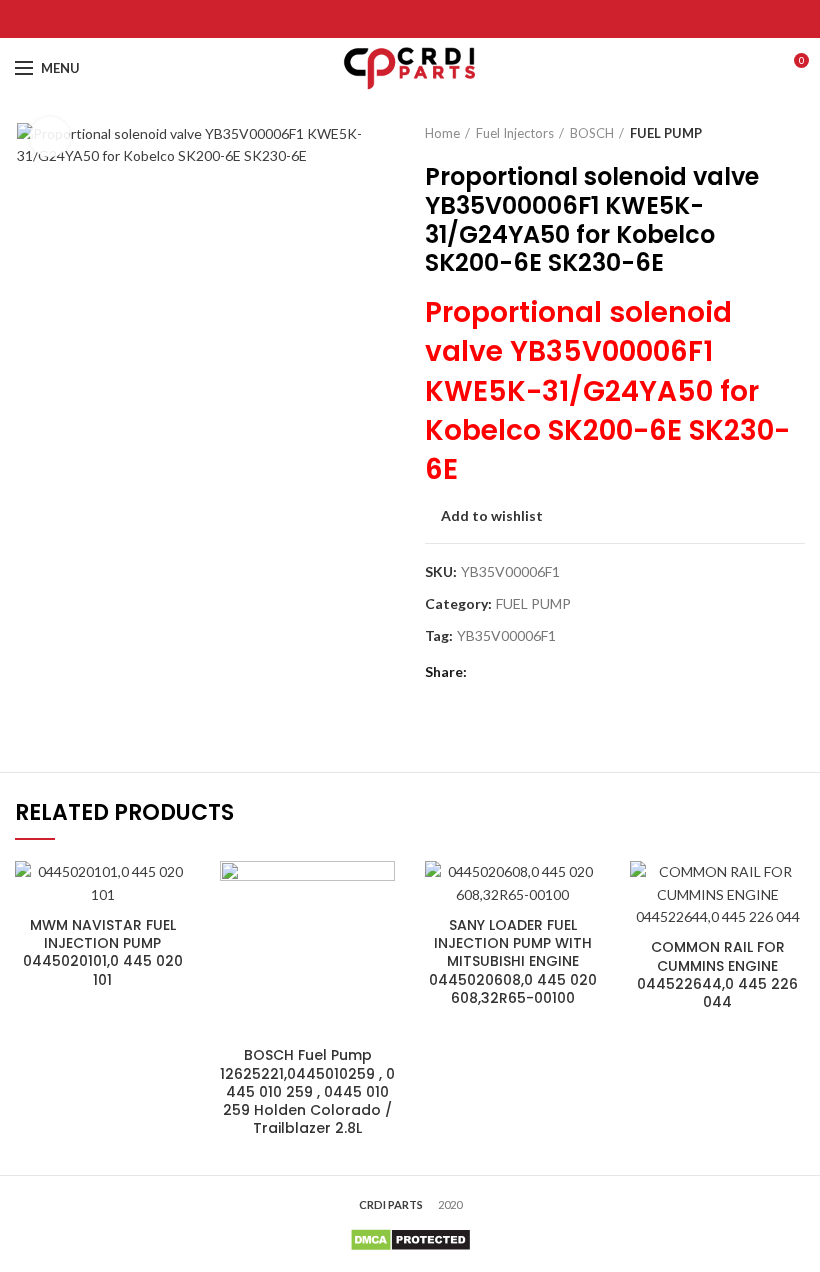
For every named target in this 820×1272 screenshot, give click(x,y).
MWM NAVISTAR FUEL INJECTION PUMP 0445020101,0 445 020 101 (103, 952)
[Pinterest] (410, 19)
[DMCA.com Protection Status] (410, 1238)
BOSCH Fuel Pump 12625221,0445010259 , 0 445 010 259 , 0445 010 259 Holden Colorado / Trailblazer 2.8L (307, 1091)
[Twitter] (385, 19)
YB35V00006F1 (506, 636)
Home (442, 133)
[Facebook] (360, 19)
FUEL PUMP (666, 133)
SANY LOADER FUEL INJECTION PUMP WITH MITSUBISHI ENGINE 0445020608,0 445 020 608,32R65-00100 (513, 961)
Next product (795, 133)
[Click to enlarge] (50, 137)
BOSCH (592, 133)
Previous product (755, 133)
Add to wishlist (492, 516)
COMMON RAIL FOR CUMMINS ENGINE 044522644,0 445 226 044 (717, 974)
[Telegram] (460, 19)
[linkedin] (435, 19)
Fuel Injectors (515, 133)
